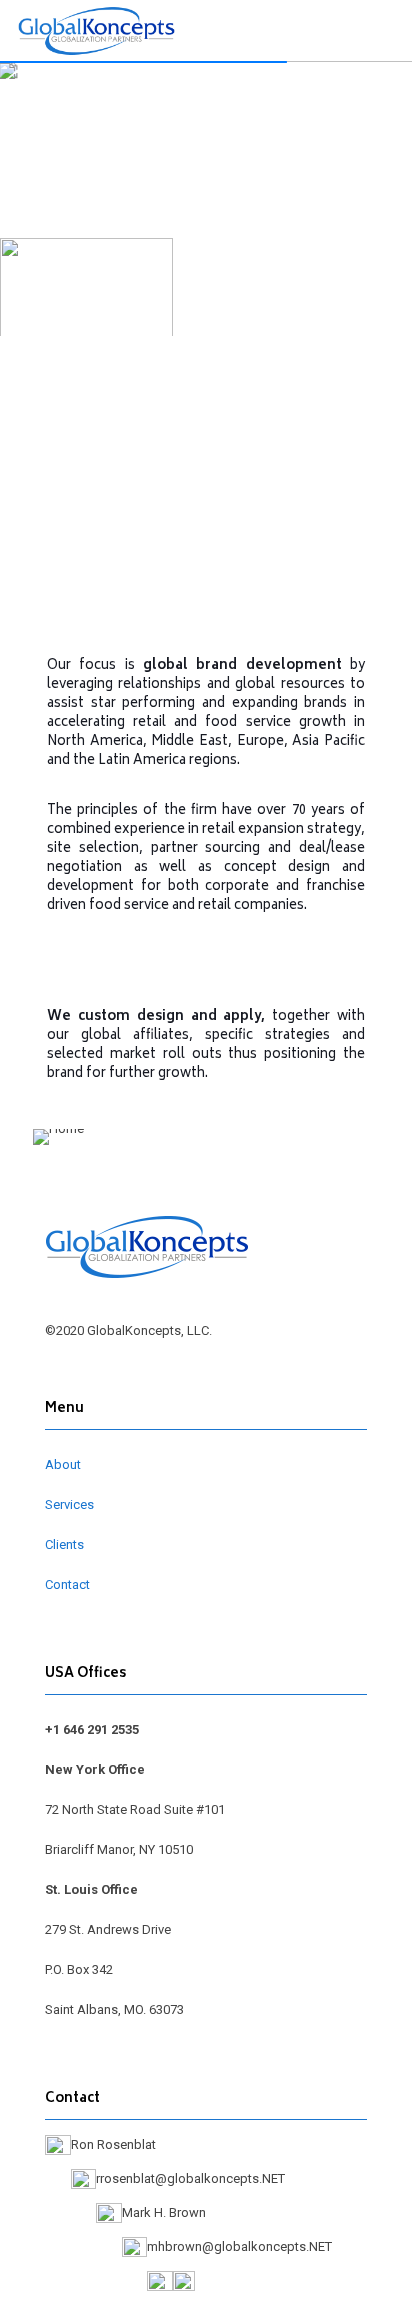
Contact (67, 1584)
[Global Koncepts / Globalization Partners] (96, 30)
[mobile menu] (385, 30)
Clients (64, 1544)
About (63, 1464)
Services (69, 1504)
